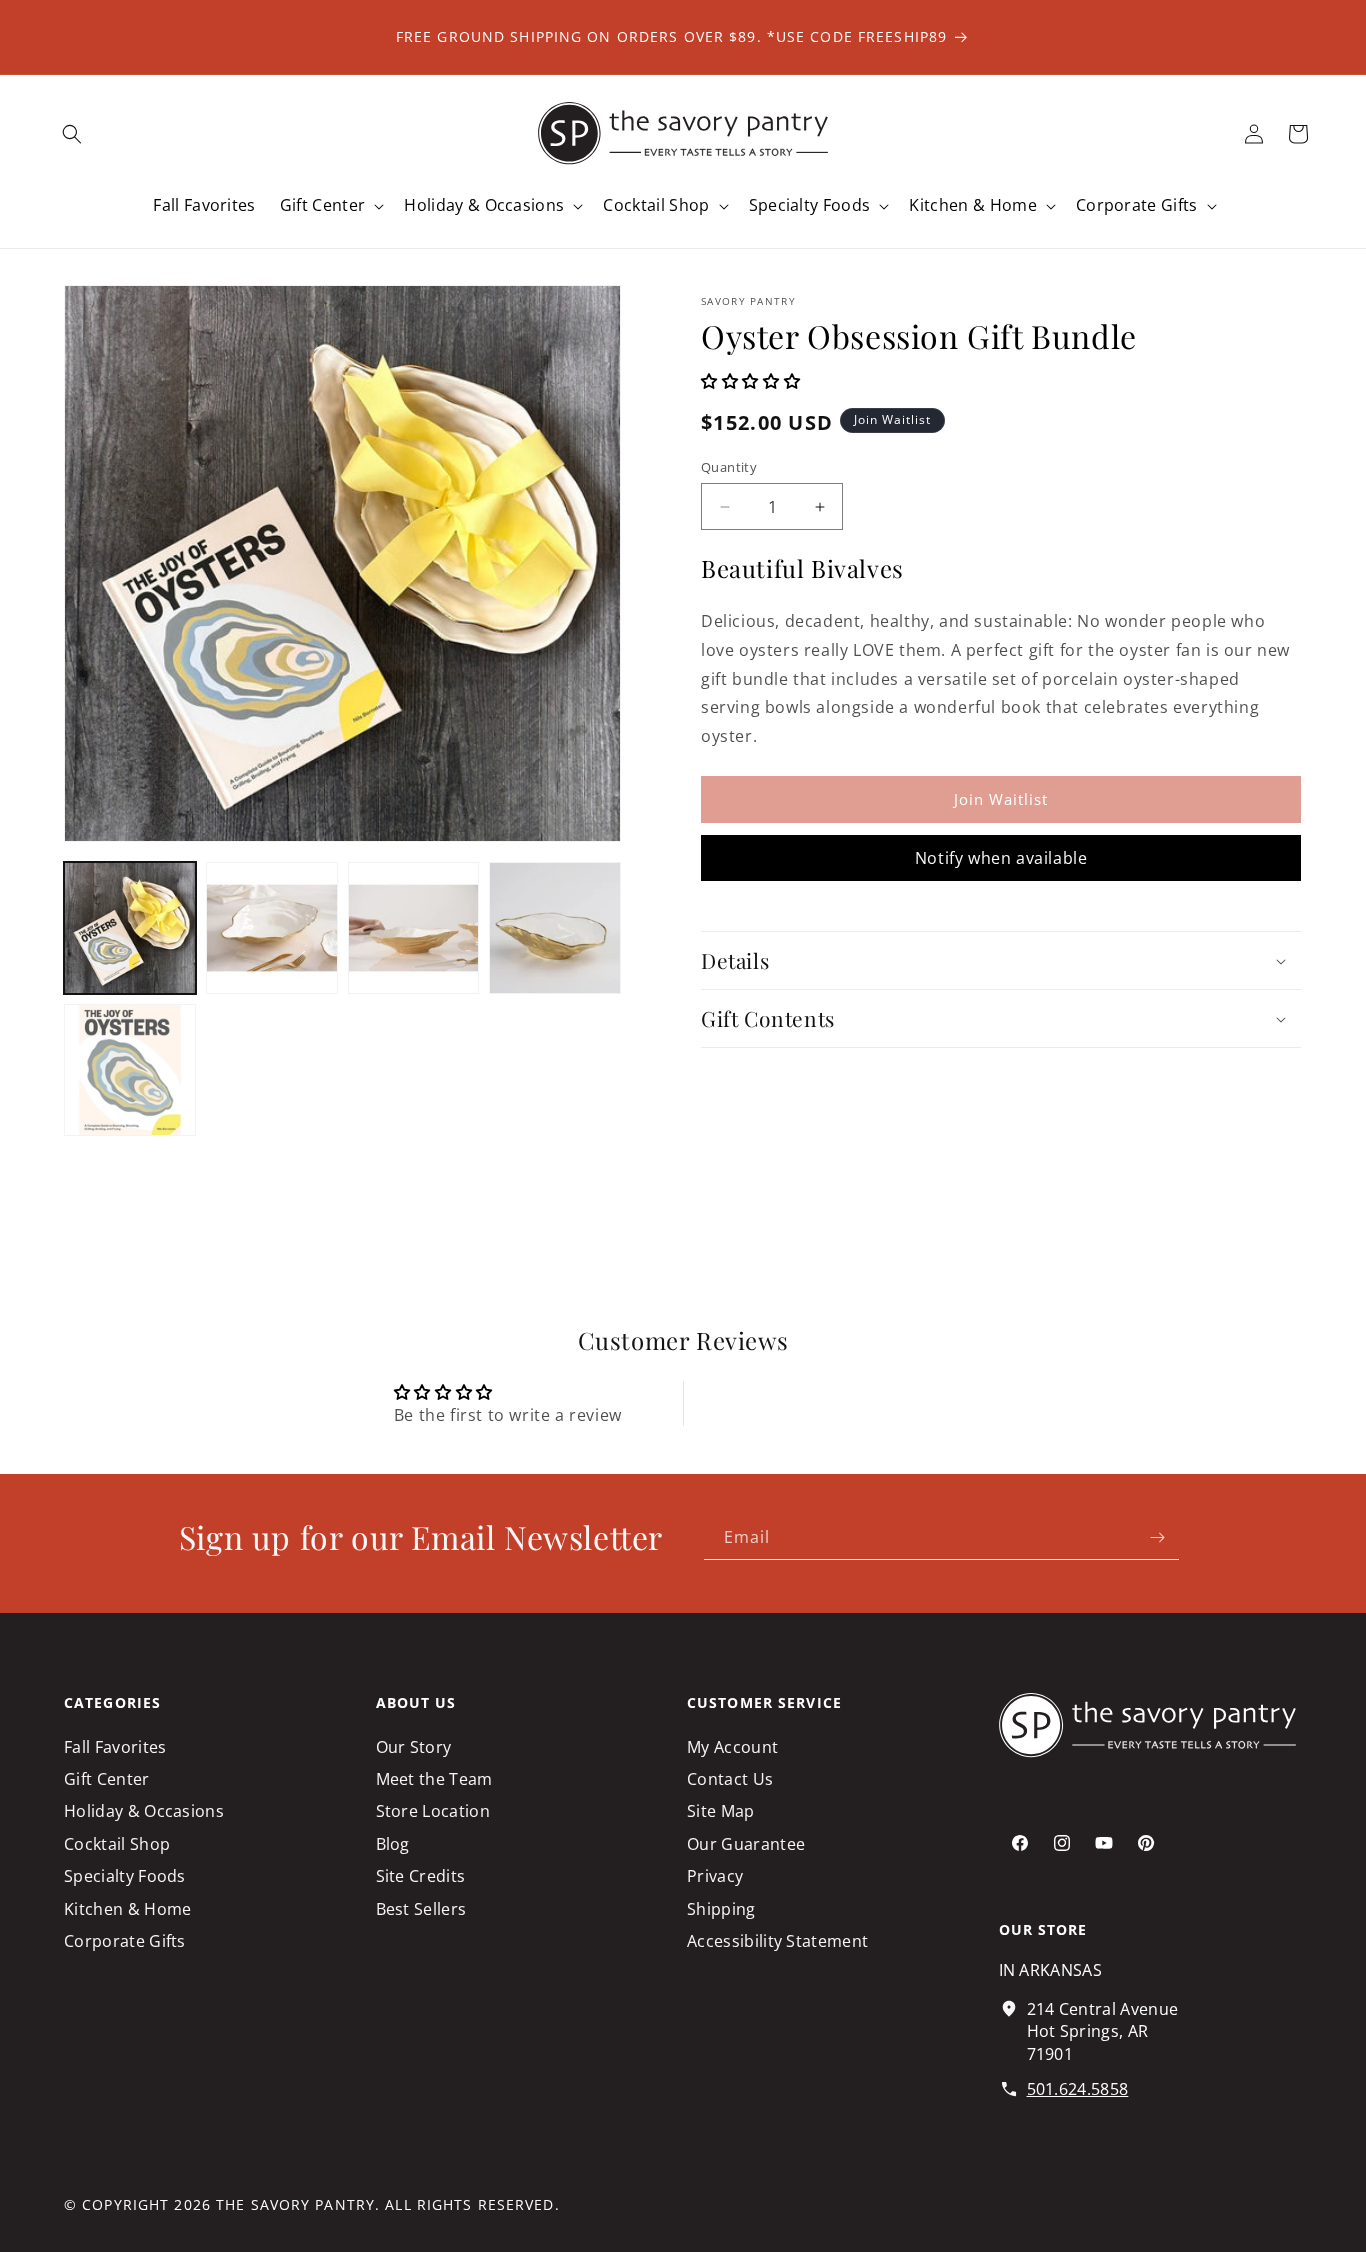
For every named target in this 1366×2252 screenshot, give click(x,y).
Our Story (414, 1747)
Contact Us (730, 1779)
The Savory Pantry (295, 2204)
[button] (72, 134)
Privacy (715, 1876)
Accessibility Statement (777, 1941)
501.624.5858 (1078, 2089)
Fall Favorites (115, 1747)
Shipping (721, 1909)
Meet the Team (434, 1779)
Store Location (433, 1811)
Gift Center (107, 1779)
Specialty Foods (125, 1876)
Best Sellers (421, 1909)
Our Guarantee (746, 1844)
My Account (732, 1747)
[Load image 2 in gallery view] (272, 928)
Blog (393, 1844)
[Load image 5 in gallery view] (130, 1070)
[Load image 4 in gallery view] (555, 928)
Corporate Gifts (125, 1941)
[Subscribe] (1157, 1537)
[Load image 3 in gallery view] (414, 928)
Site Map (721, 1811)
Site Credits (421, 1876)
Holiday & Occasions (144, 1811)
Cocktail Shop (117, 1844)
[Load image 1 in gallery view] (130, 928)
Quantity (729, 467)
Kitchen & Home (127, 1909)
